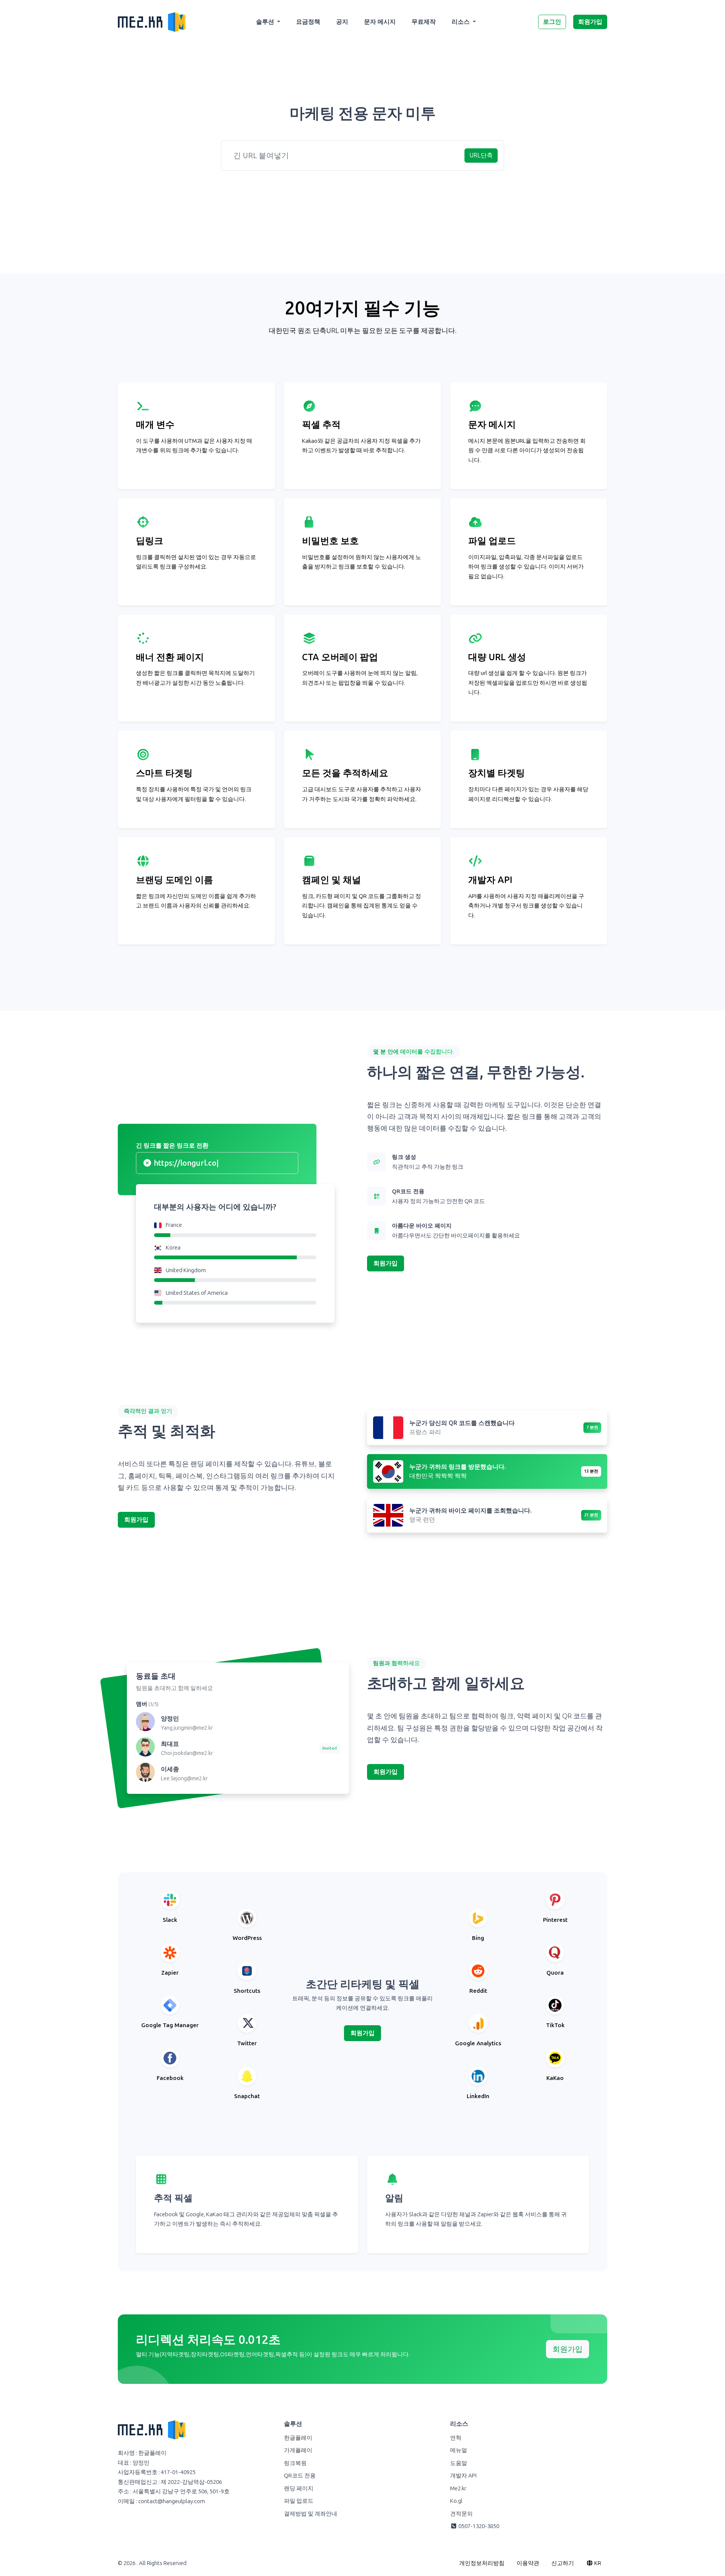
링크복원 (295, 2463)
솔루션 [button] (266, 22)
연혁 (456, 2438)
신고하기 (563, 2563)
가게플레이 (298, 2450)
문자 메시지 (380, 22)
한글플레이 (298, 2438)
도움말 (459, 2463)
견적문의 (461, 2514)
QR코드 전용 (300, 2476)
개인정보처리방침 (482, 2563)
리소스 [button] (461, 22)
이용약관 (528, 2563)
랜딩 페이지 (299, 2488)
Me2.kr (458, 2488)
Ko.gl (456, 2501)
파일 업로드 (299, 2501)
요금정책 (308, 22)
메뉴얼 (459, 2450)
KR (597, 2563)
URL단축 (481, 155)
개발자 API (463, 2476)
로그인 (552, 22)
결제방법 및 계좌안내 (311, 2514)
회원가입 (590, 22)
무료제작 (424, 22)
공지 (342, 22)
